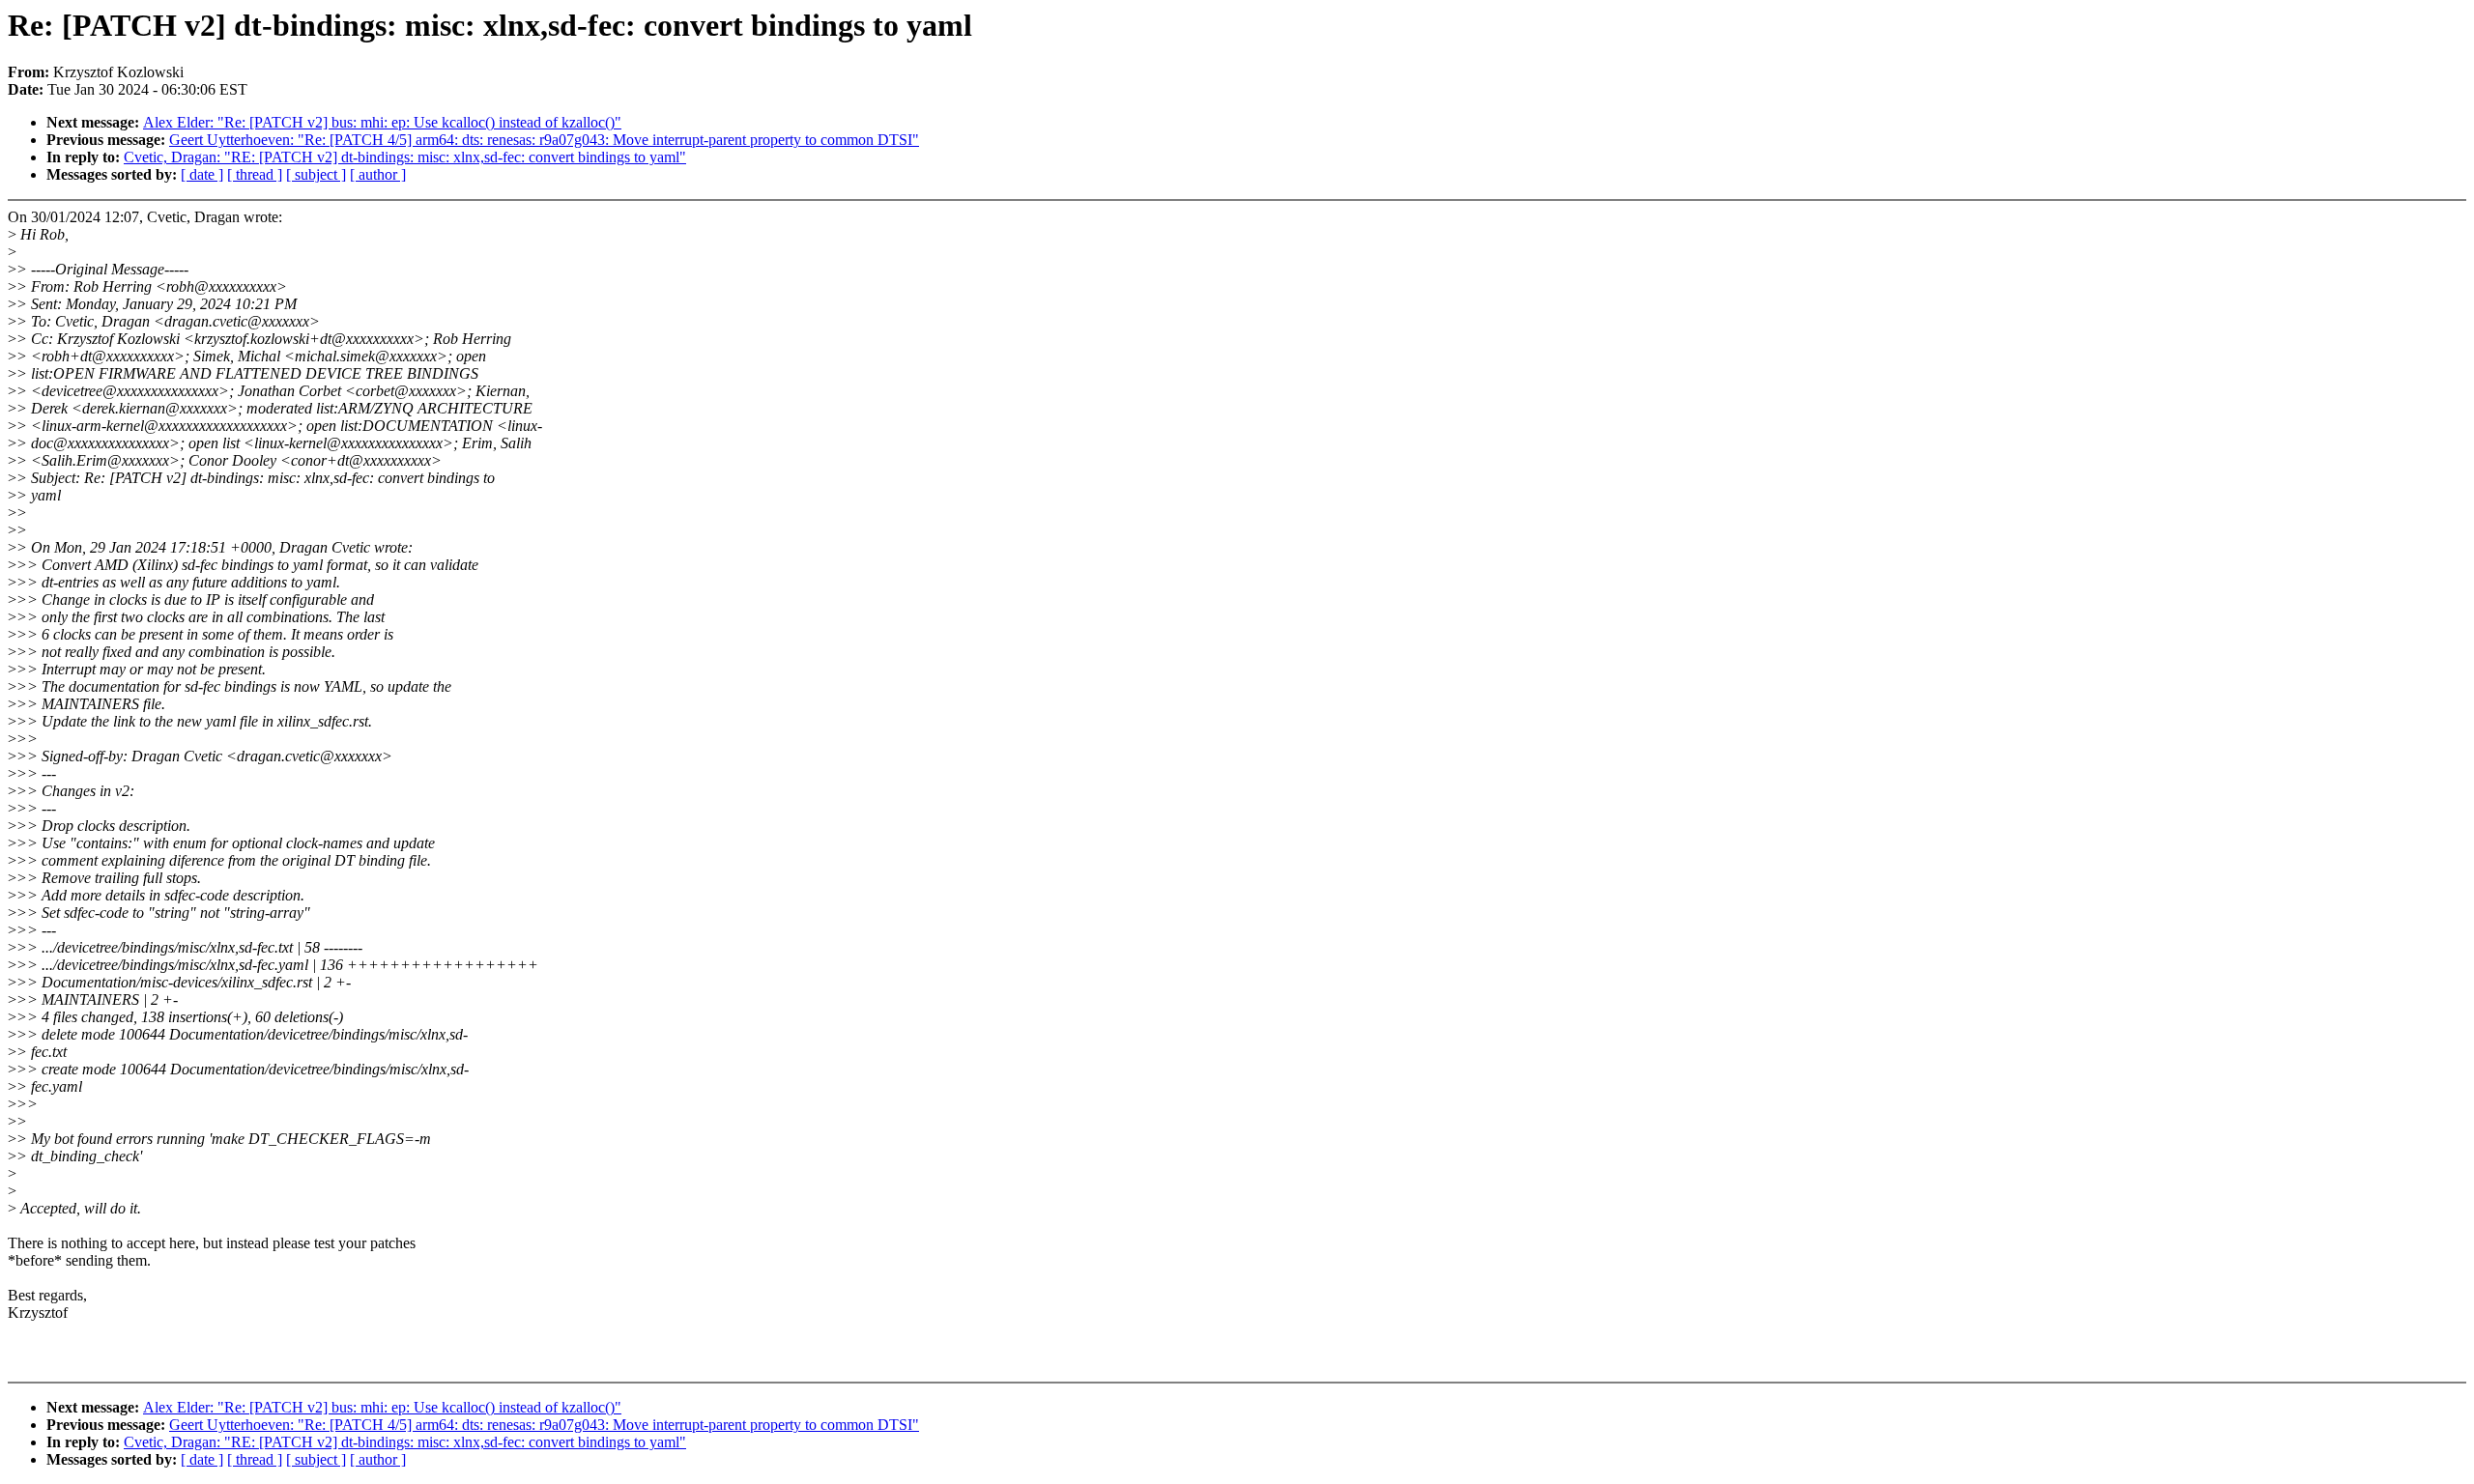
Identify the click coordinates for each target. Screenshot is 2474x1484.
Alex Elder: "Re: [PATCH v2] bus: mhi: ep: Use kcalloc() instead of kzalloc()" (382, 122)
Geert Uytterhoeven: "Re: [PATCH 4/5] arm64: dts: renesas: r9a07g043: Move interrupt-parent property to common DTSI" (544, 140)
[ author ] (378, 174)
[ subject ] (316, 174)
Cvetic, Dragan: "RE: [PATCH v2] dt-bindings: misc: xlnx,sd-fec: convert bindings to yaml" (405, 157)
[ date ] (202, 174)
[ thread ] (255, 174)
